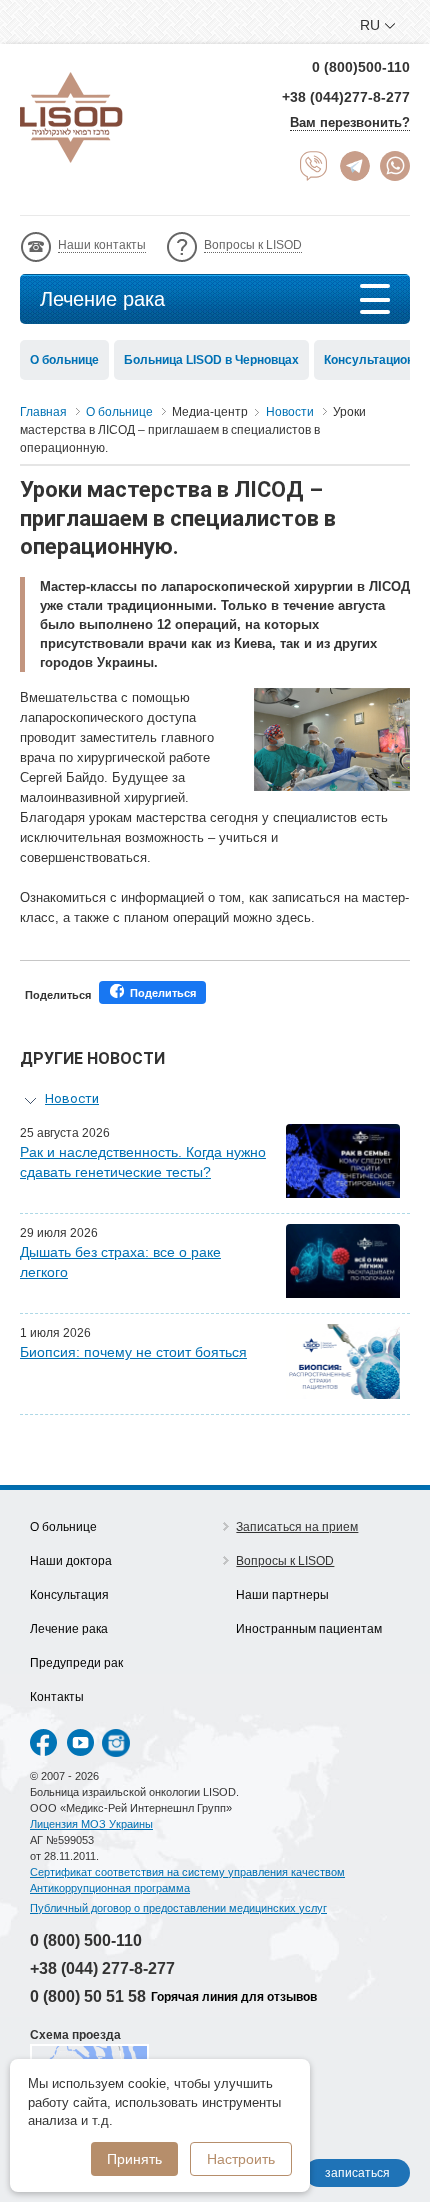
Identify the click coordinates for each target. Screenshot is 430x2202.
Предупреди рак (76, 1663)
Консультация (69, 1595)
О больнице (64, 360)
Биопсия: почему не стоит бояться (133, 1352)
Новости (72, 1098)
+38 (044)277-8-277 (346, 97)
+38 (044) (102, 1968)
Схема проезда (75, 2035)
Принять (134, 2159)
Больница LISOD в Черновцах (211, 360)
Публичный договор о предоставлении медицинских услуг (178, 1908)
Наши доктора (71, 1561)
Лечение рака (102, 299)
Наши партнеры (282, 1595)
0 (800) (86, 1940)
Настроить (241, 2159)
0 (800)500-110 (361, 67)
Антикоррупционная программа (110, 1888)
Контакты (57, 1697)
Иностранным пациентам (309, 1629)
